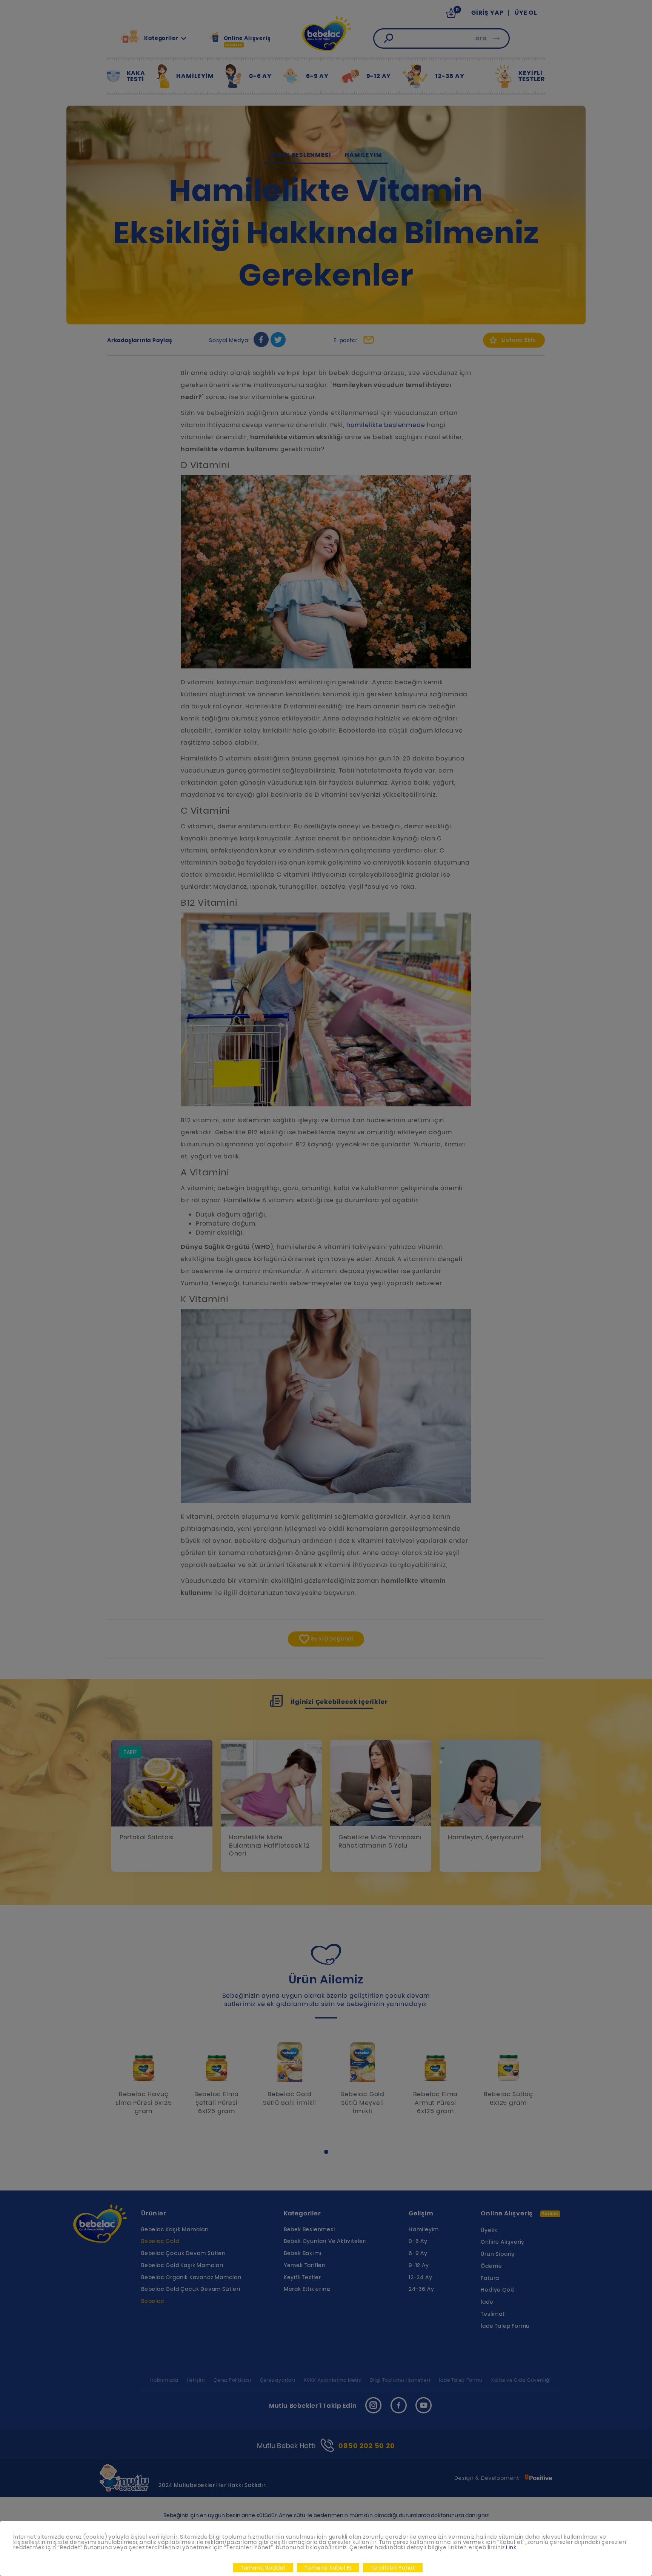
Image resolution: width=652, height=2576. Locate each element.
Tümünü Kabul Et (328, 2568)
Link (511, 2547)
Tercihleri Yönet (393, 2568)
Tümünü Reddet (263, 2568)
